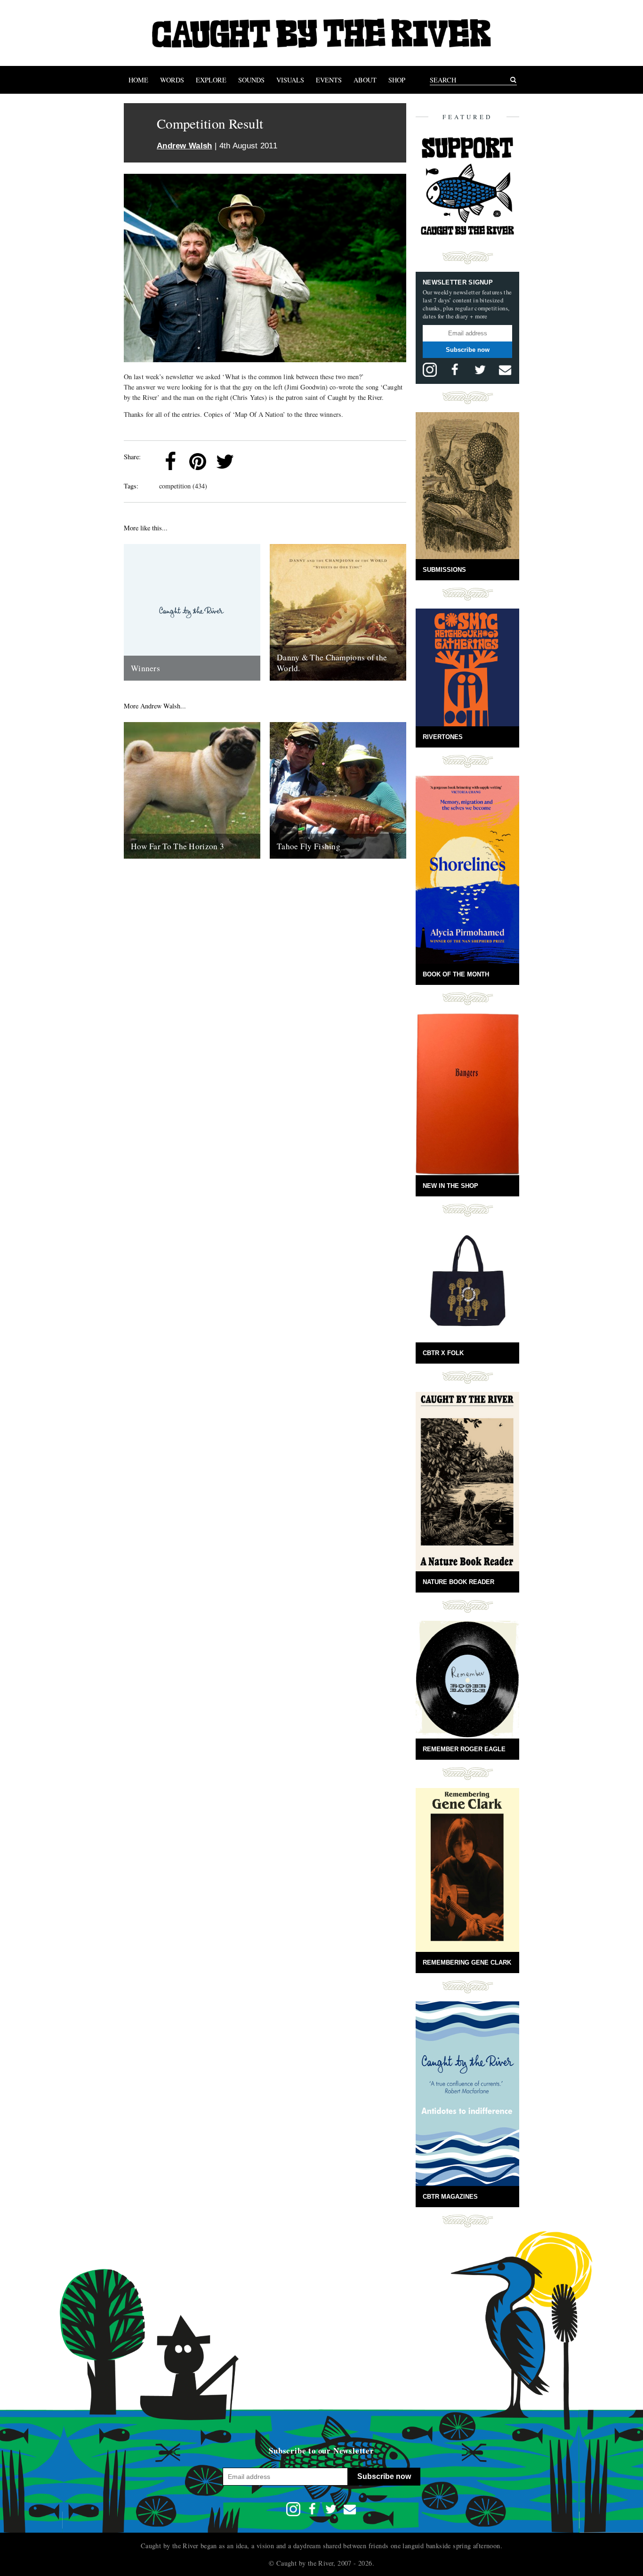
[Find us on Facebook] (455, 370)
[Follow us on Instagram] (430, 370)
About (365, 80)
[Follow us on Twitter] (480, 370)
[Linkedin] (252, 462)
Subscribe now (468, 350)
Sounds (251, 80)
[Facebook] (170, 462)
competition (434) (183, 486)
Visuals (290, 80)
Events (329, 80)
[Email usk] (505, 370)
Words (172, 80)
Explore (211, 80)
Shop (397, 80)
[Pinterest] (198, 462)
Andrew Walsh (185, 146)
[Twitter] (225, 462)
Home (138, 80)
